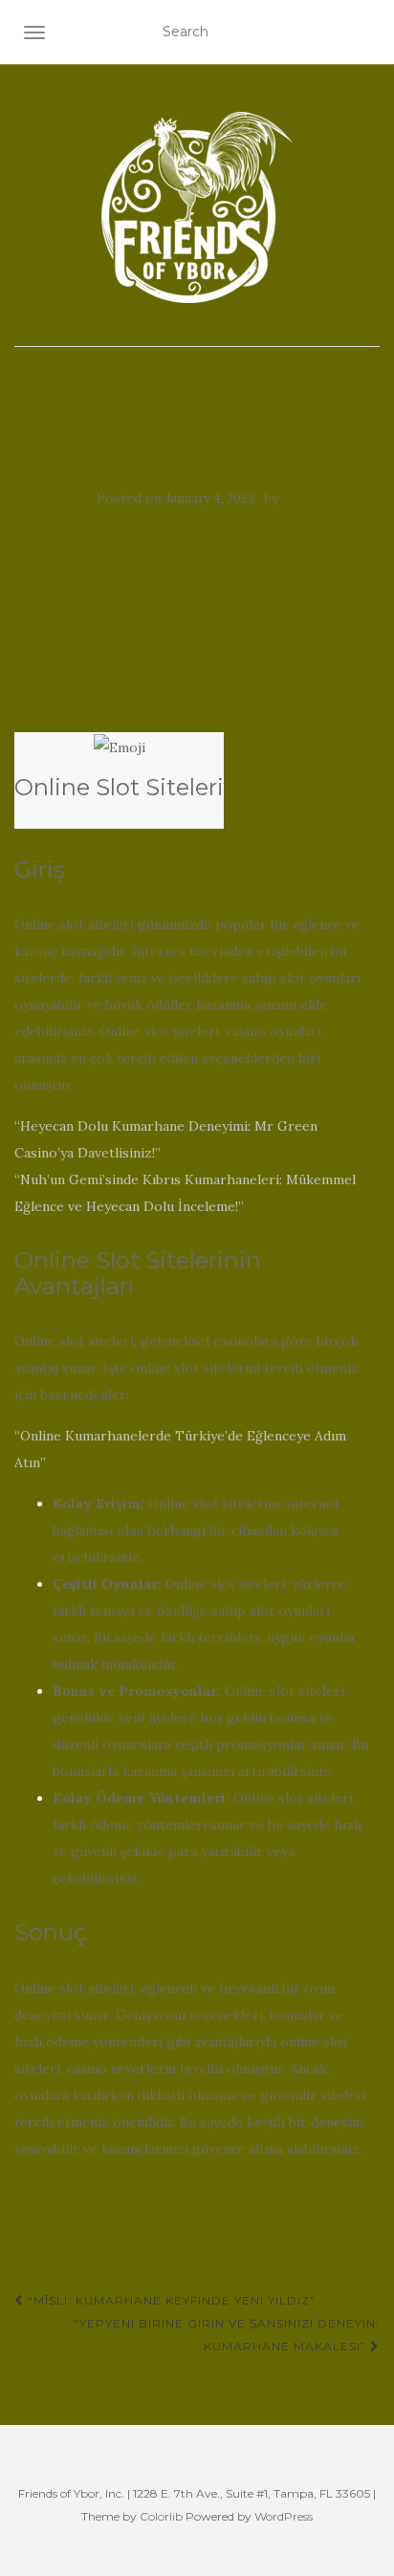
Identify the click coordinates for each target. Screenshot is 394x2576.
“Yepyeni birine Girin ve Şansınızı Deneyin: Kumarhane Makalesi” (227, 2335)
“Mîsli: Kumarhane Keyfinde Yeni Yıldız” (170, 2300)
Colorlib (161, 2516)
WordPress (284, 2516)
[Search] (367, 32)
